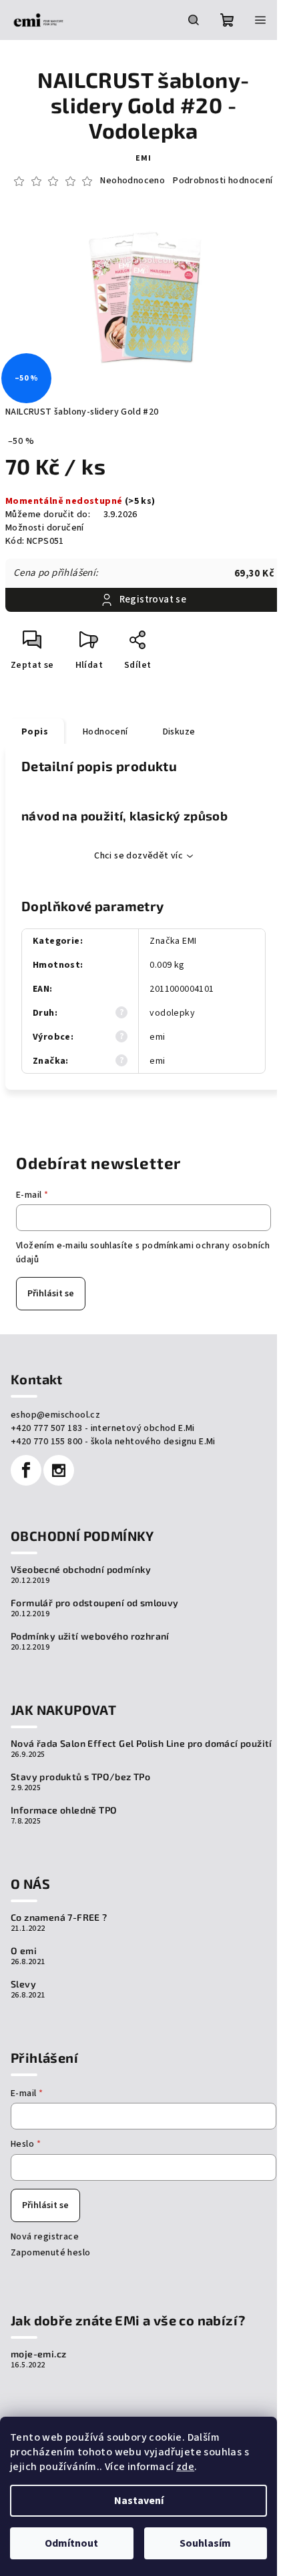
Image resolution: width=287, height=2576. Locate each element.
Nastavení (139, 2501)
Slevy (23, 1984)
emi (143, 158)
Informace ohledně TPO (64, 1810)
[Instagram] (59, 1470)
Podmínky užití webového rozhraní (90, 1636)
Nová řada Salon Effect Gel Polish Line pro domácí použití (141, 1744)
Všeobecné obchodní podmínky (81, 1570)
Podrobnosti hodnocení (223, 181)
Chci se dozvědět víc (138, 856)
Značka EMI (173, 941)
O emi (24, 1951)
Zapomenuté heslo (50, 2253)
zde (185, 2467)
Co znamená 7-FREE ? (59, 1918)
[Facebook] (26, 1470)
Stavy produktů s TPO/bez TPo (80, 1777)
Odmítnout (71, 2543)
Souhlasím (205, 2543)
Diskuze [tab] (179, 732)
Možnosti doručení (45, 528)
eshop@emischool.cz (55, 1415)
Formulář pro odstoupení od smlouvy (95, 1603)
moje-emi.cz (38, 2354)
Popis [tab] (35, 732)
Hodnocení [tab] (105, 732)
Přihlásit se (51, 1294)
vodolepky (172, 1013)
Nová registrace (45, 2237)
